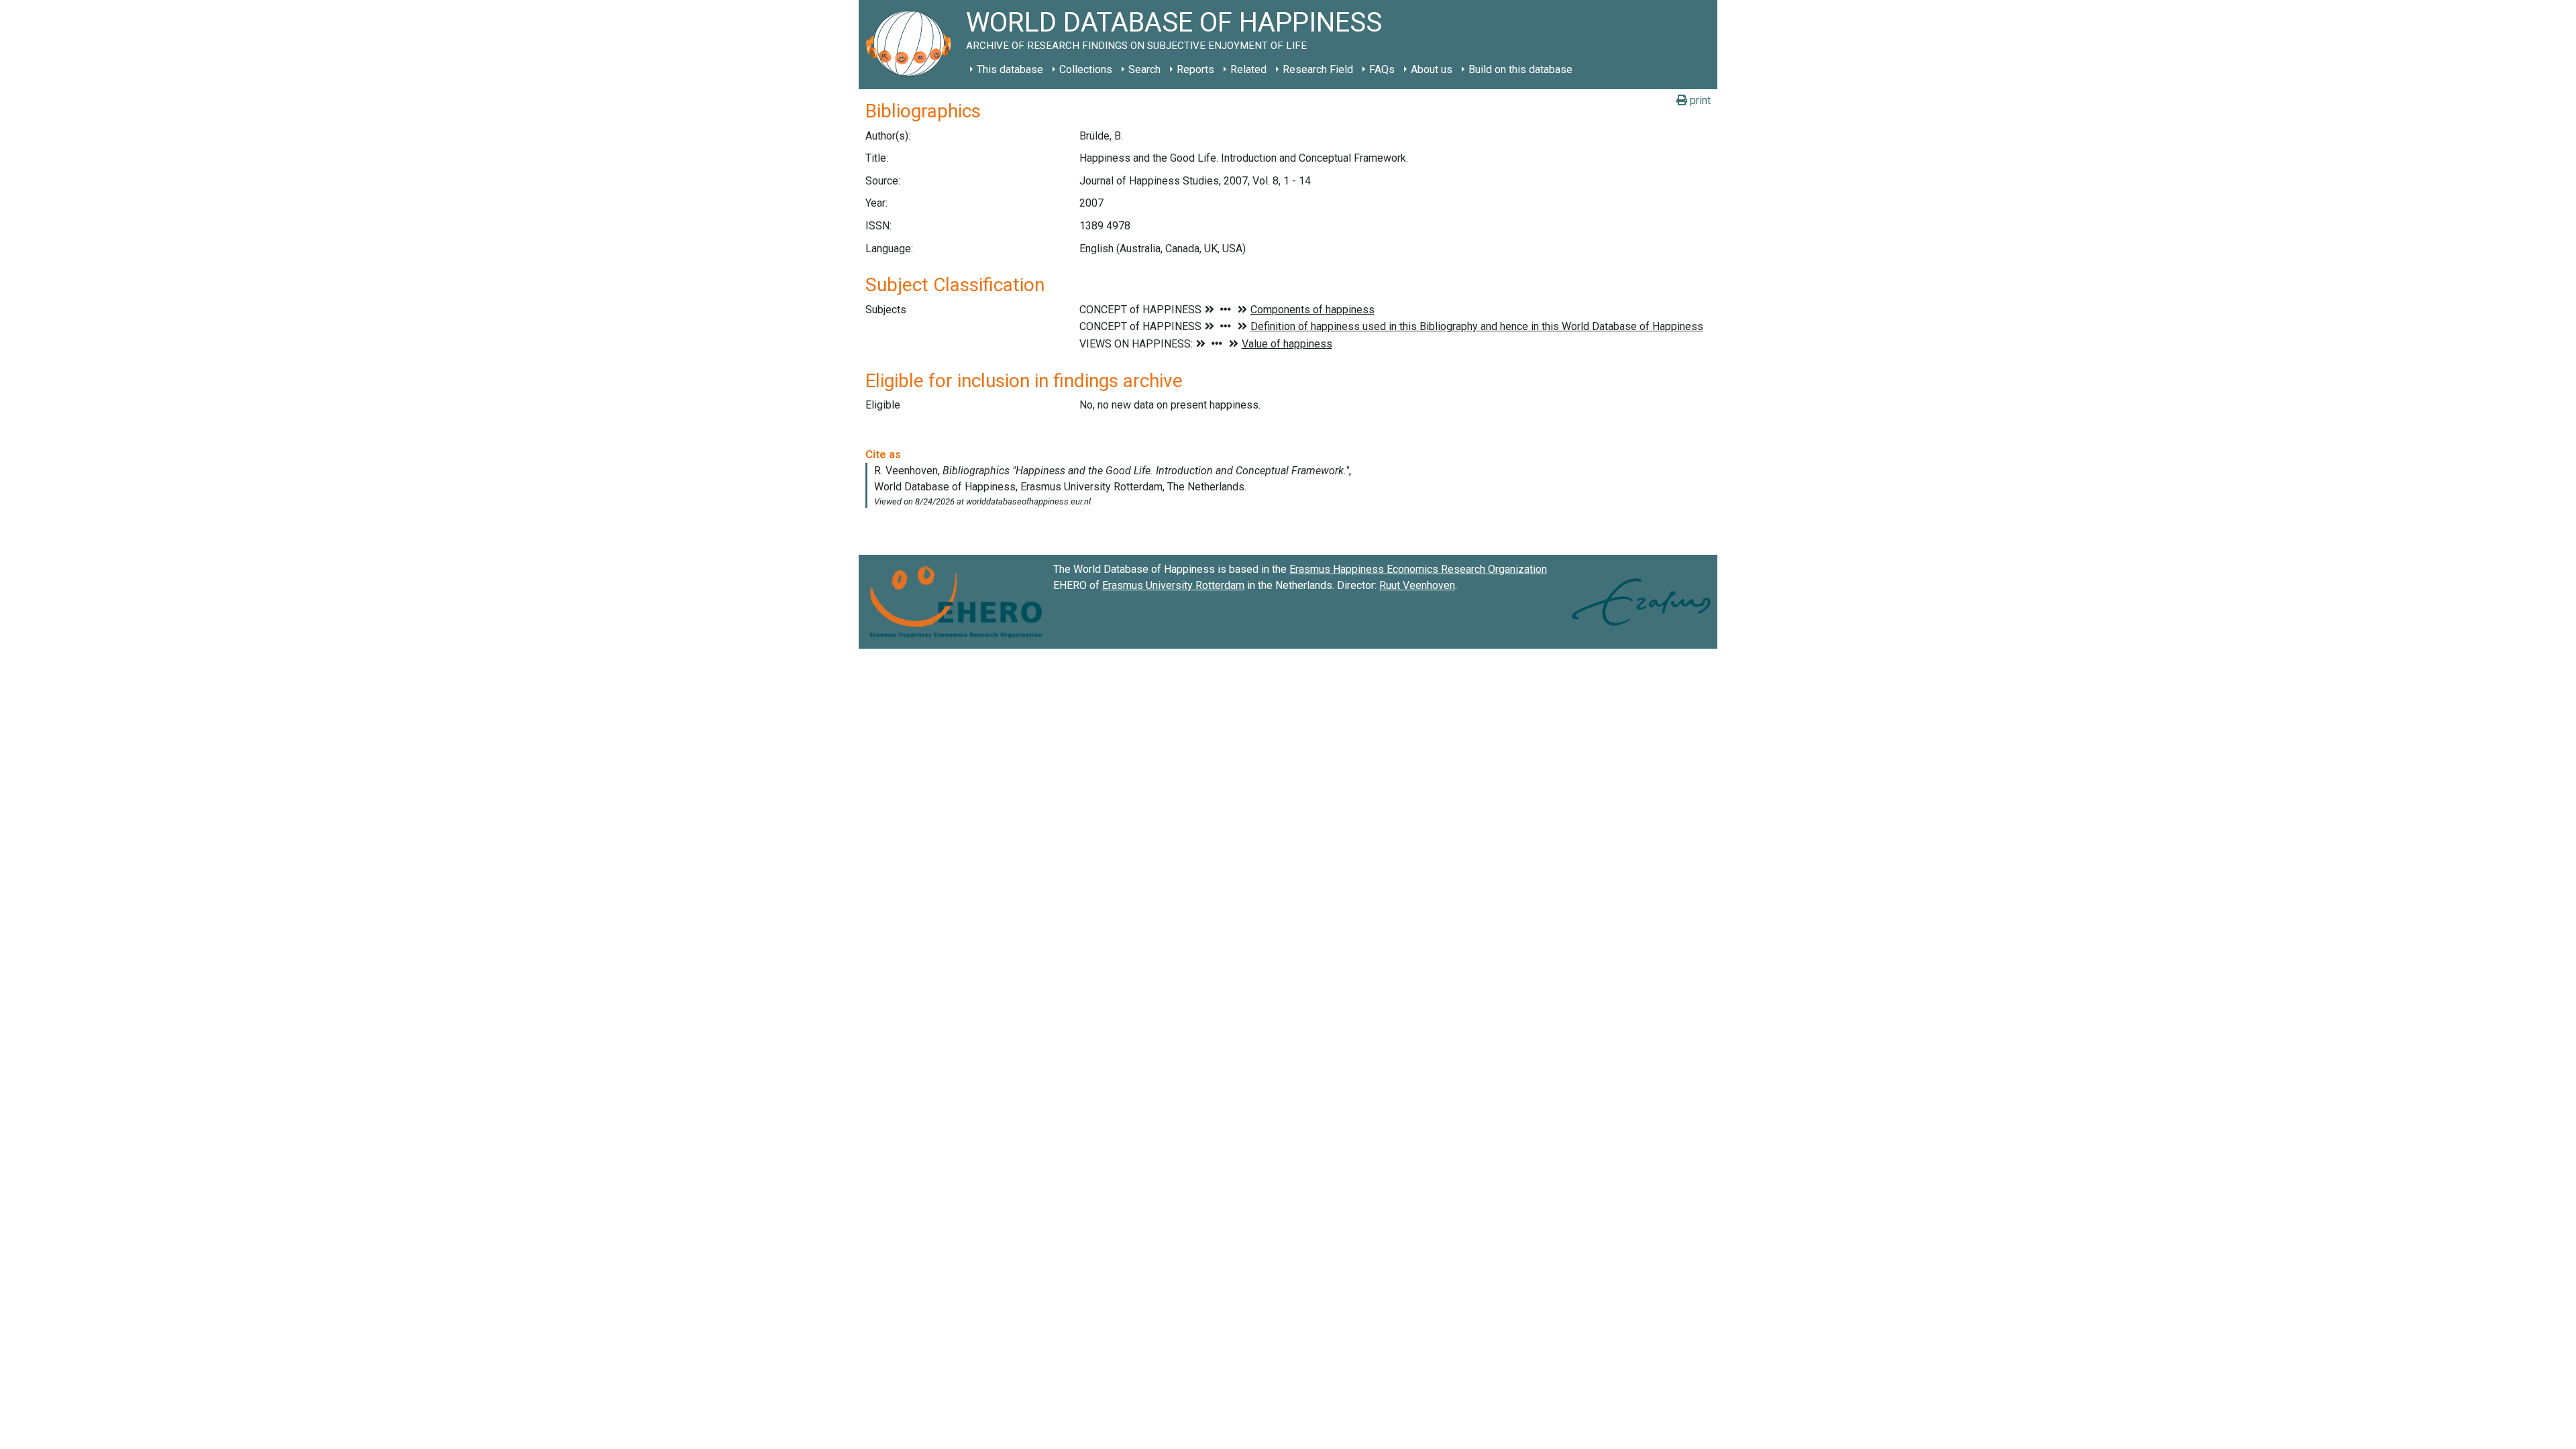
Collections (1086, 69)
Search (1144, 69)
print (1699, 100)
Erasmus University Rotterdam (1173, 585)
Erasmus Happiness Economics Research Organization (1418, 569)
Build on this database (1520, 69)
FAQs (1382, 69)
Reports (1195, 69)
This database (1010, 69)
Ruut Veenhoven (1417, 585)
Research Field (1318, 69)
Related (1248, 69)
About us (1432, 69)
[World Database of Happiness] (912, 45)
